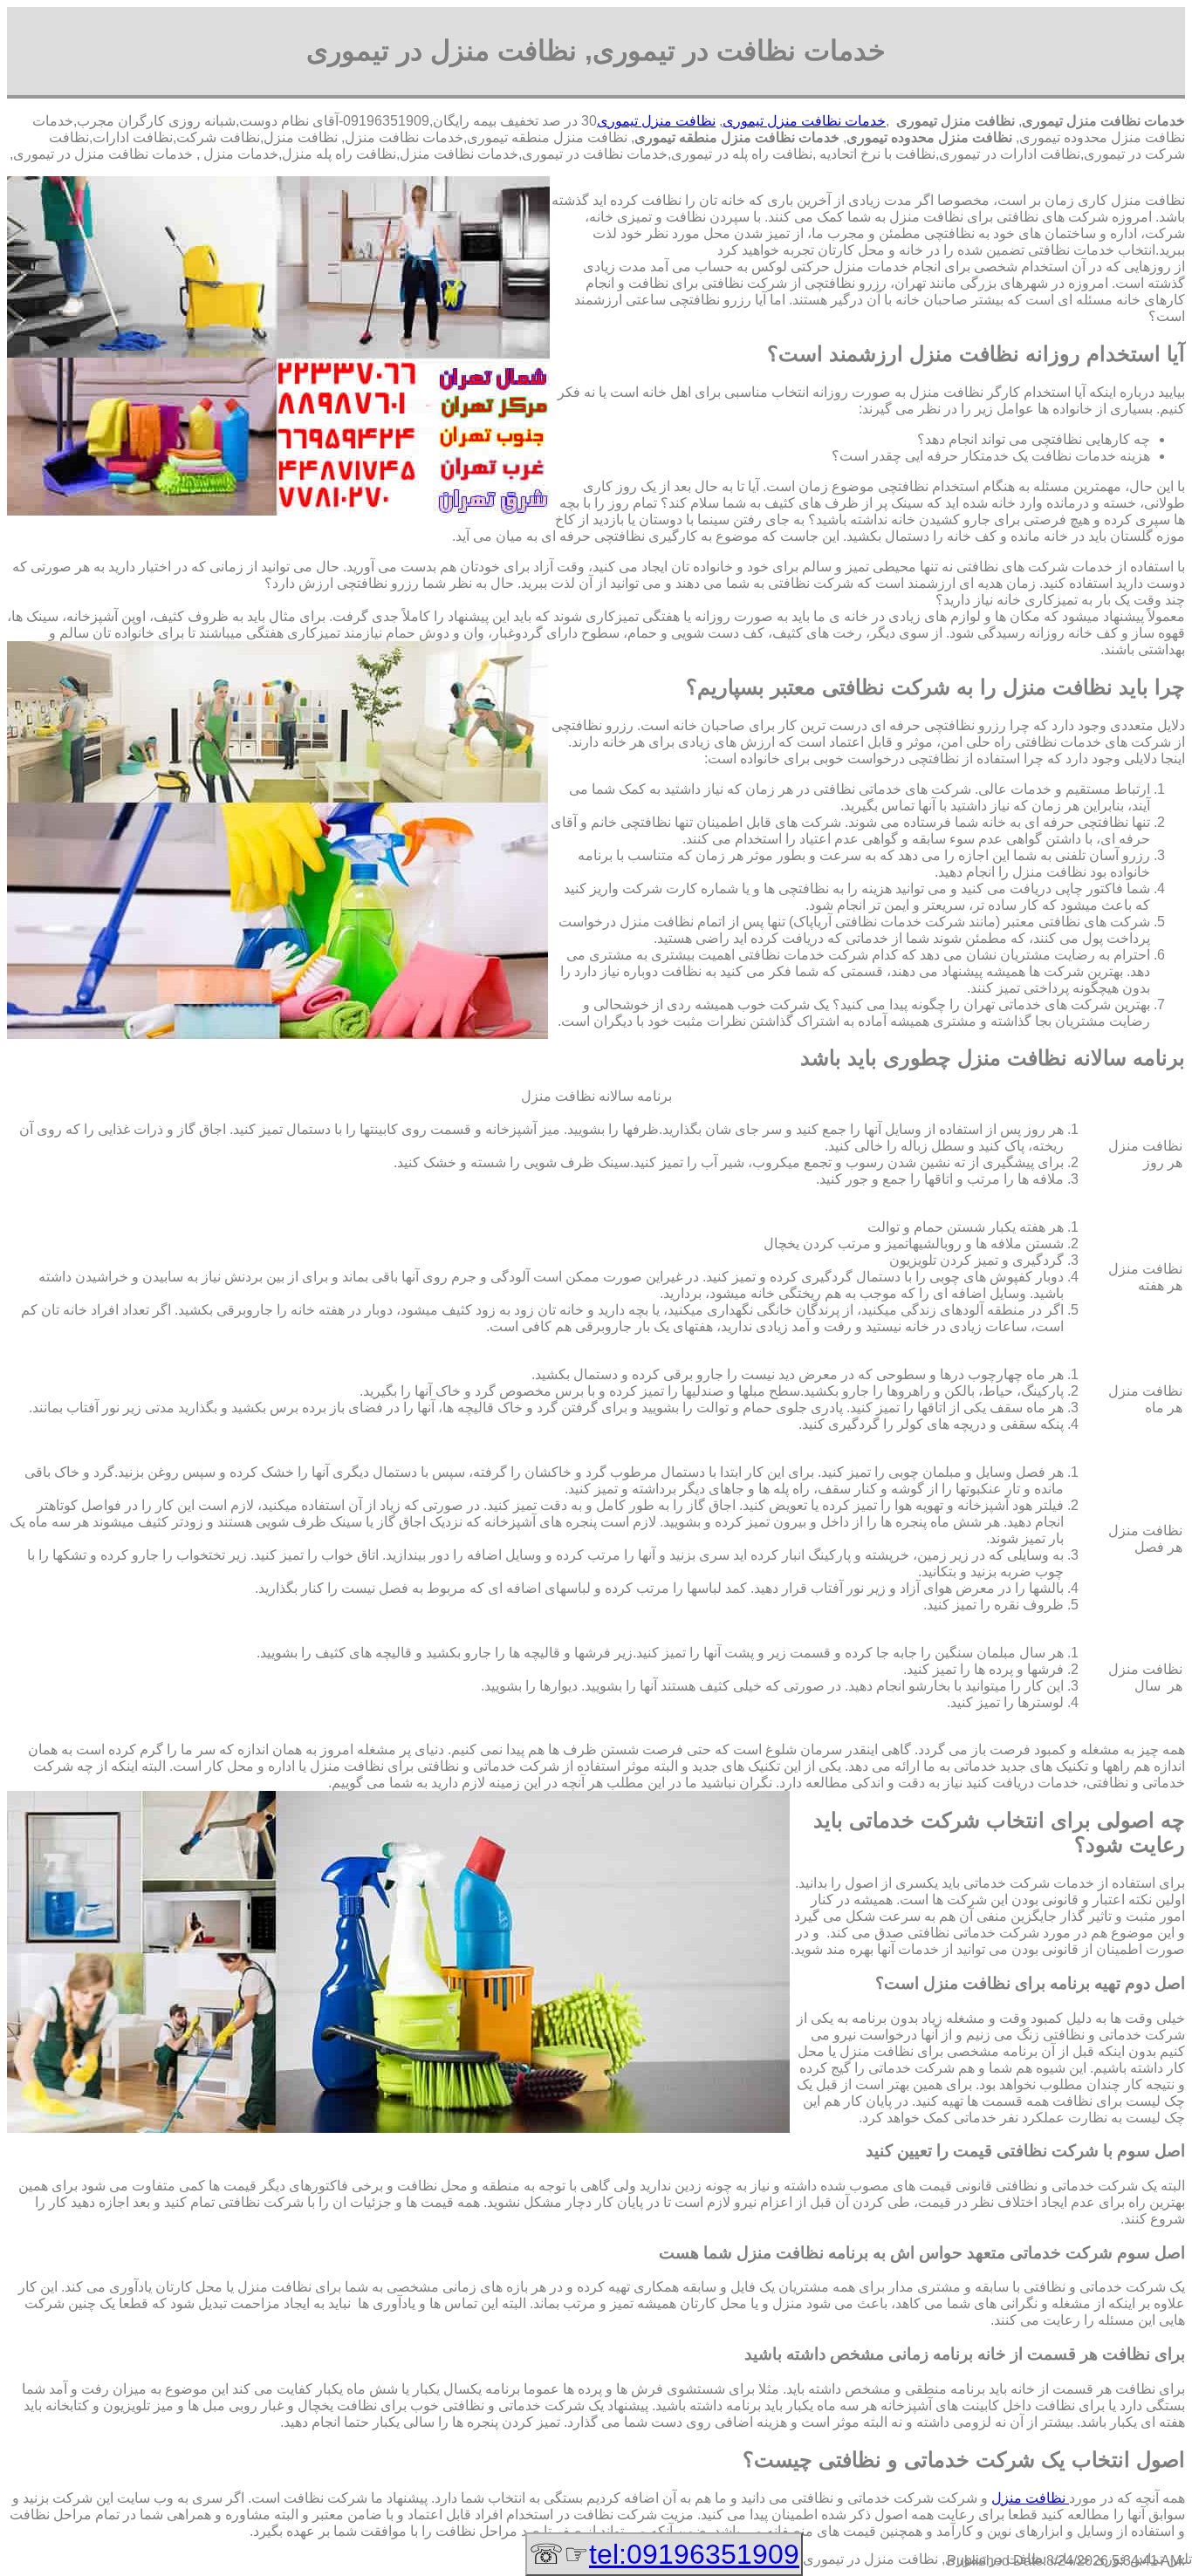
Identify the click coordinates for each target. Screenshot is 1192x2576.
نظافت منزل (1030, 2498)
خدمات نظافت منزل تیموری (804, 121)
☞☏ (664, 2554)
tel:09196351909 (694, 2554)
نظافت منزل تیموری (656, 121)
